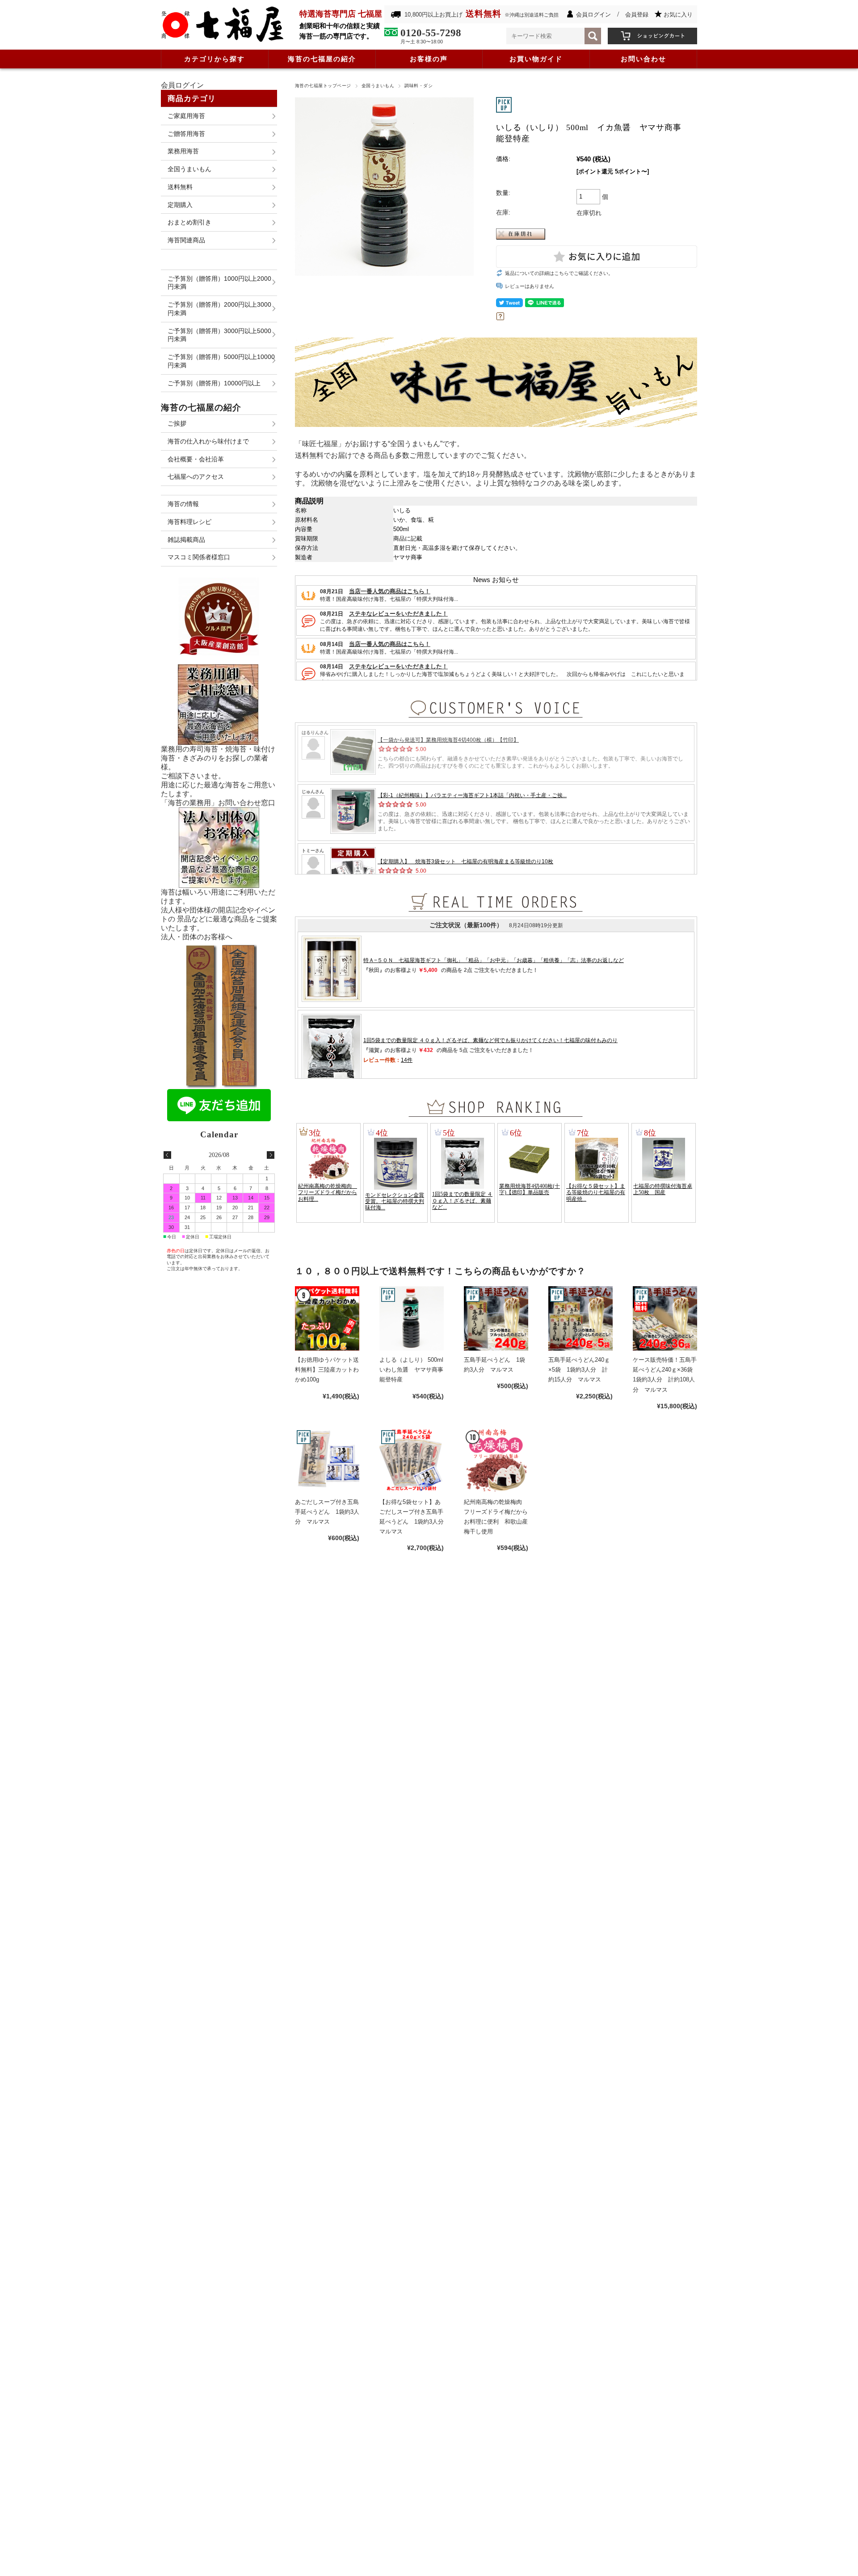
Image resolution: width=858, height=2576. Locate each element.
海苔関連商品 (186, 240)
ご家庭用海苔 (186, 116)
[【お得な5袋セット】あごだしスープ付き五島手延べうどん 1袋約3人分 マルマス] (412, 1461)
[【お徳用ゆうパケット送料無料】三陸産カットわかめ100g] (327, 1318)
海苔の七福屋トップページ (323, 86)
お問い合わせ (643, 59)
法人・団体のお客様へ (197, 937)
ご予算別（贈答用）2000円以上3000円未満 (219, 309)
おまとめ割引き (189, 222)
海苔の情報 (183, 504)
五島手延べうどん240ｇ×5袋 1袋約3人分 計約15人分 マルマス (579, 1370)
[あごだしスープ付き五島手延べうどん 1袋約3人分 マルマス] (327, 1461)
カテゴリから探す (214, 59)
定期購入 (180, 205)
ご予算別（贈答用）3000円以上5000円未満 (219, 335)
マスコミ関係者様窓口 (199, 557)
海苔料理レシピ (189, 522)
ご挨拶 (177, 423)
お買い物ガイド (536, 59)
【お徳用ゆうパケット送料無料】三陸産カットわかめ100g (327, 1370)
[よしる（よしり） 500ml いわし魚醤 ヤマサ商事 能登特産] (412, 1318)
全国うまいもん (378, 86)
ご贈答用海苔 (186, 134)
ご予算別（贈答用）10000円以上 (214, 383)
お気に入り (678, 15)
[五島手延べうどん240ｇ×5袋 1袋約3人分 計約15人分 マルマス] (580, 1318)
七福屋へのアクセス (196, 477)
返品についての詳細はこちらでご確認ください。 (559, 273)
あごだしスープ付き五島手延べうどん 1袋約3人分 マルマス (327, 1512)
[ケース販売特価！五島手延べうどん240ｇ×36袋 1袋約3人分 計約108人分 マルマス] (665, 1318)
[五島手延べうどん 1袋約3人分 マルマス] (496, 1318)
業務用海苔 (183, 151)
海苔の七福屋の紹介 (322, 59)
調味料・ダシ (418, 86)
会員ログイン (593, 15)
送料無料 (180, 187)
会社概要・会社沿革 (196, 459)
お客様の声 (429, 59)
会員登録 (637, 15)
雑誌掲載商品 (186, 540)
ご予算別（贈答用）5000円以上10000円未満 (221, 361)
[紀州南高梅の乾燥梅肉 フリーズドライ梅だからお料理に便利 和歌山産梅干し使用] (496, 1461)
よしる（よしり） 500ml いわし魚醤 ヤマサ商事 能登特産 (414, 1370)
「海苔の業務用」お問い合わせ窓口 (218, 803)
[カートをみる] (652, 32)
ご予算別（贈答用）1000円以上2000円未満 (219, 283)
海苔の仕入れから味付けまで (208, 441)
